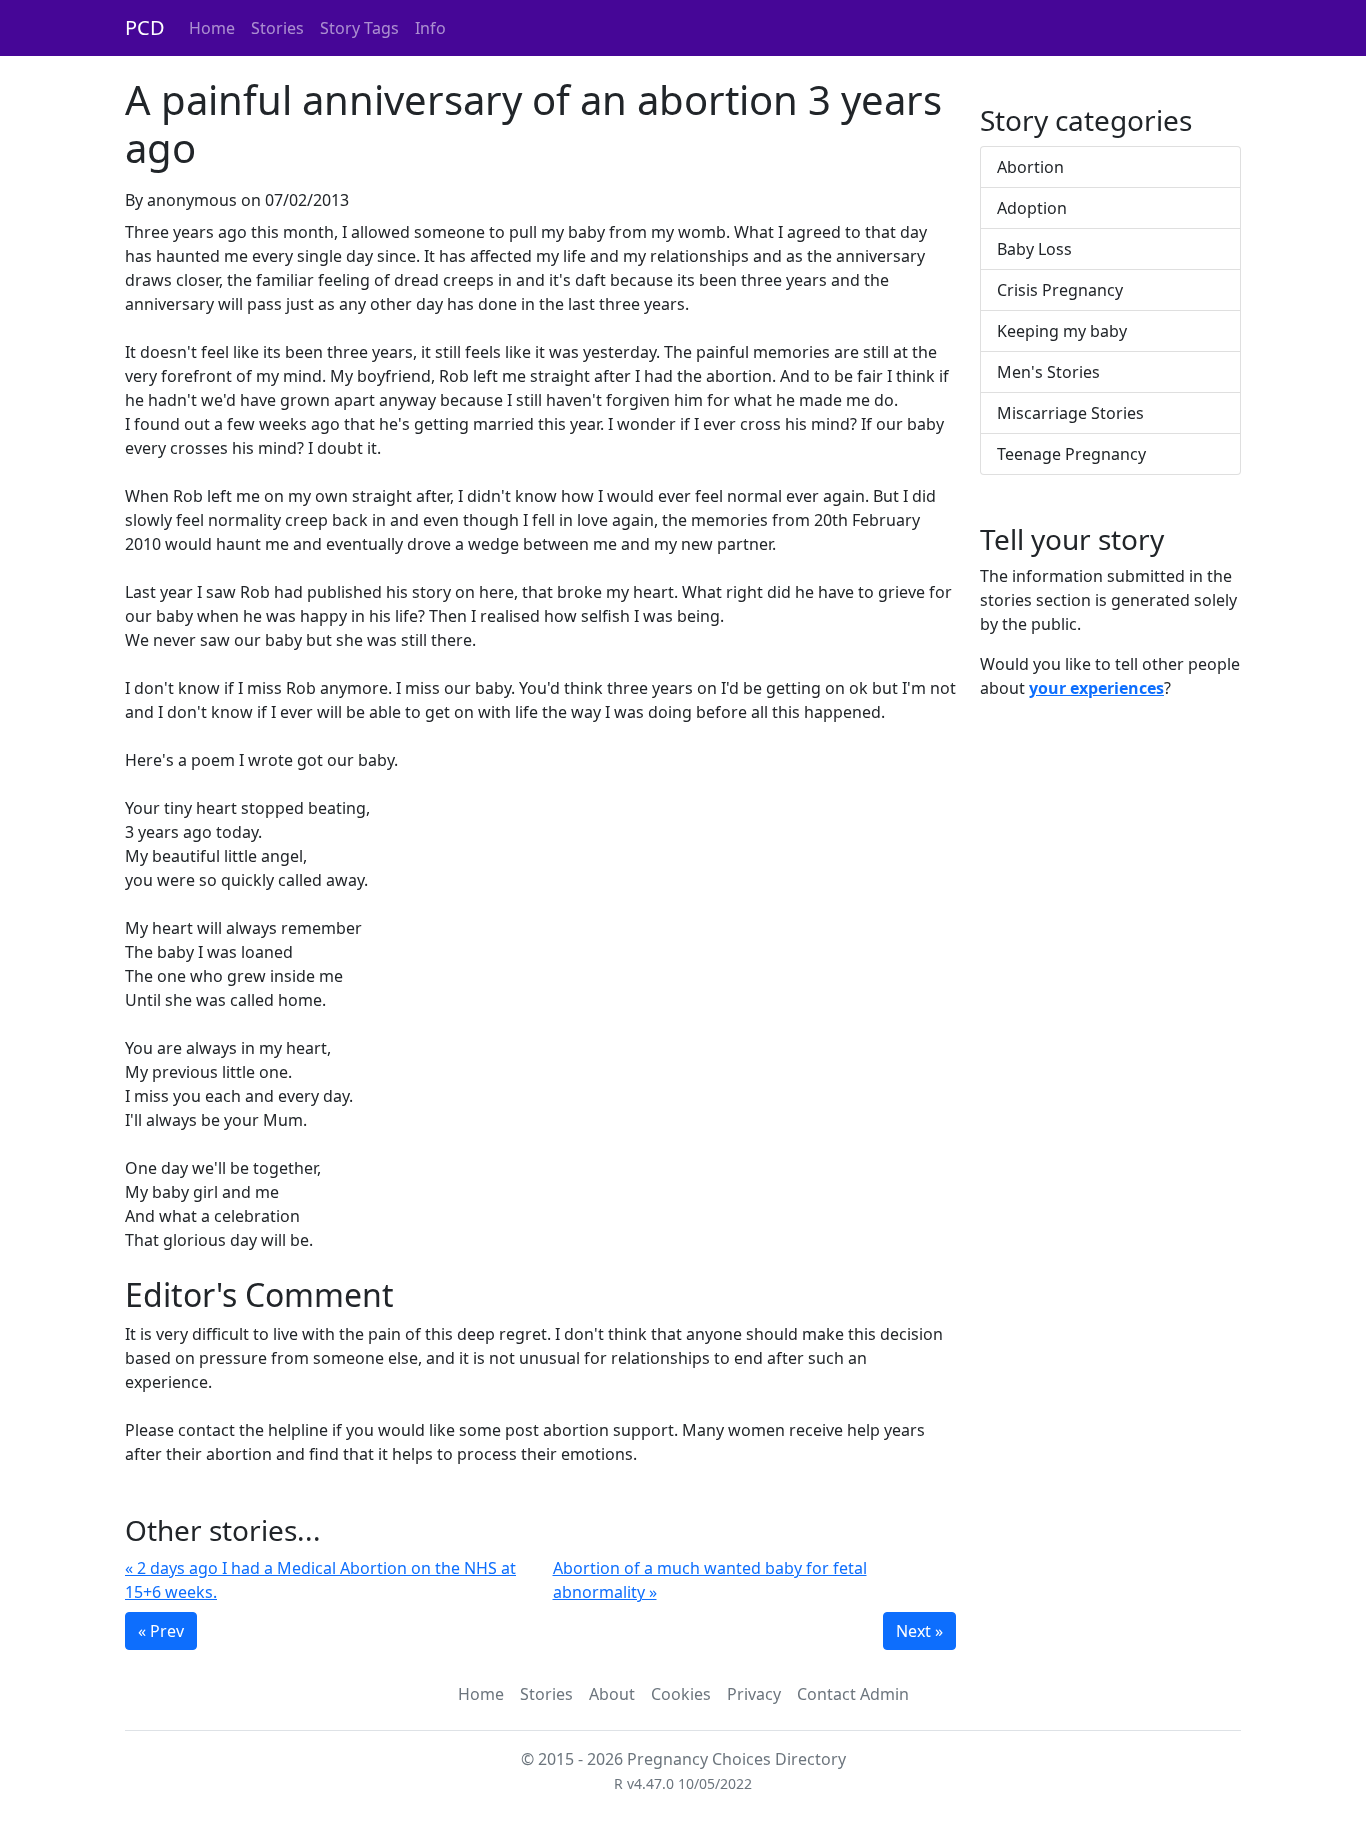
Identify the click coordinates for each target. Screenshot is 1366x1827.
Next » (919, 1631)
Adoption (1032, 208)
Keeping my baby (1062, 331)
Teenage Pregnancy (1071, 454)
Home (212, 28)
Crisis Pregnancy (1060, 290)
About (612, 1694)
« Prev (161, 1631)
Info (430, 28)
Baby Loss (1034, 249)
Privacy (754, 1694)
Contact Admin (853, 1694)
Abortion (1030, 167)
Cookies (681, 1694)
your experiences (1096, 688)
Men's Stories (1048, 372)
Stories (277, 28)
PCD (145, 27)
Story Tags (359, 28)
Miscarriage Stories (1070, 413)
